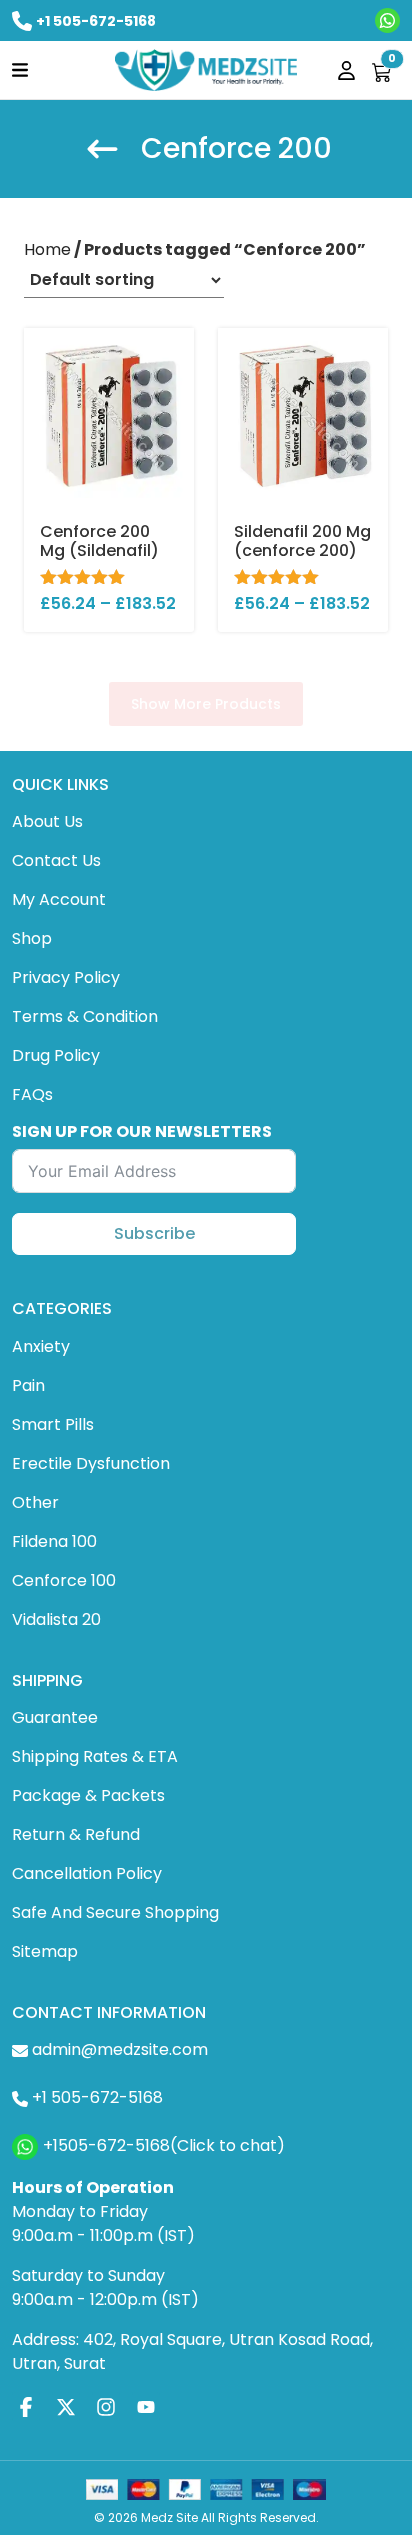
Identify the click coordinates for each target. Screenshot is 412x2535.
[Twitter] (66, 2406)
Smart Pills (53, 1424)
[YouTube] (146, 2406)
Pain (28, 1385)
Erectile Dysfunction (91, 1463)
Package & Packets (88, 1795)
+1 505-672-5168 (96, 21)
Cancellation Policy (87, 1873)
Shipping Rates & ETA (95, 1756)
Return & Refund (76, 1834)
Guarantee (55, 1717)
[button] (20, 69)
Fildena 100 (54, 1541)
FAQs (32, 1094)
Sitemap (45, 1951)
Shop (32, 938)
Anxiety (41, 1346)
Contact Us (56, 860)
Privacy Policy (66, 977)
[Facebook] (26, 2406)
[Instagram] (106, 2406)
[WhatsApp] (387, 20)
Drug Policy (56, 1055)
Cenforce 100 (64, 1580)
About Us (47, 821)
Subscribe (154, 1233)
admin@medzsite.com (120, 2049)
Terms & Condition (85, 1016)
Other (35, 1502)
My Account (59, 899)
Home (47, 249)
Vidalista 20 (56, 1619)
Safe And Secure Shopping (115, 1912)
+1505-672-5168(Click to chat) (164, 2145)
